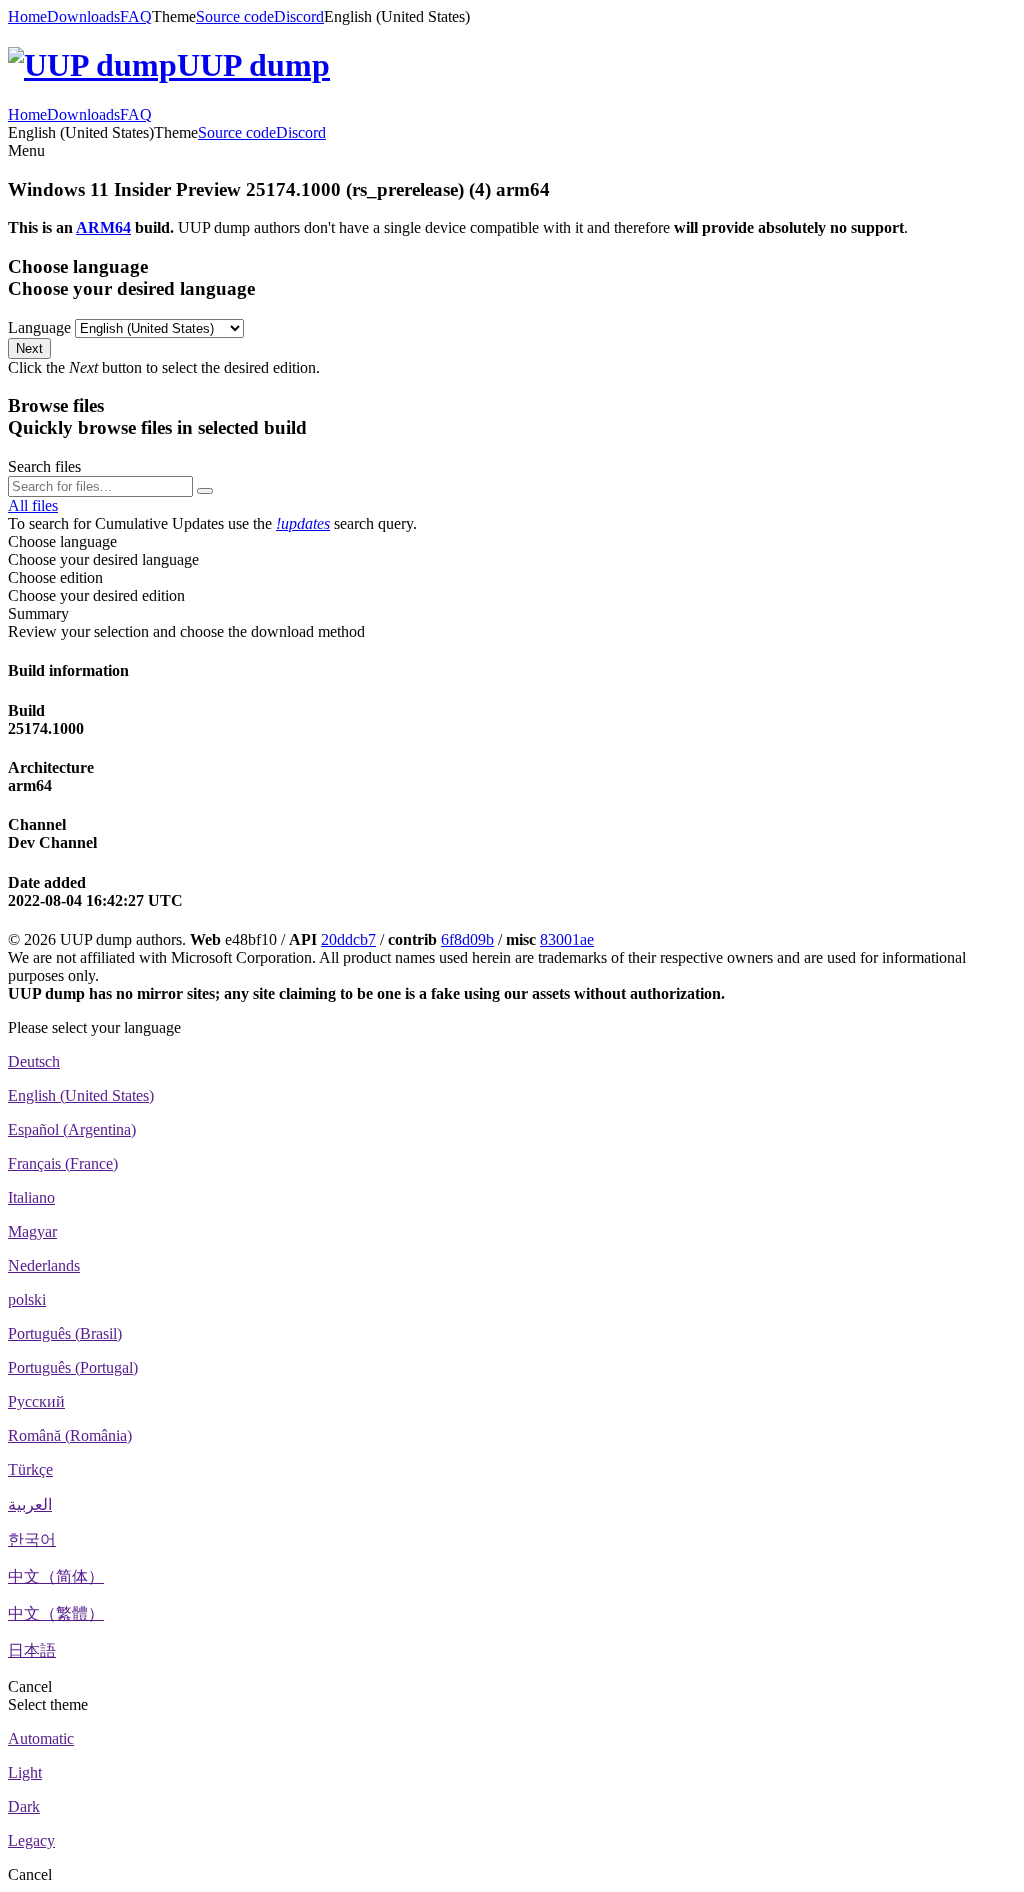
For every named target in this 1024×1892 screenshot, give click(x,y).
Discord (299, 16)
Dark (24, 1806)
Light (25, 1772)
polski (27, 1299)
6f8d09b (467, 939)
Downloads (83, 16)
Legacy (31, 1840)
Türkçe (30, 1469)
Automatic (41, 1738)
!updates (303, 523)
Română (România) (70, 1435)
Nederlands (44, 1265)
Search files (44, 466)
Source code (235, 16)
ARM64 (103, 227)
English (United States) (81, 1095)
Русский (36, 1401)
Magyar (32, 1231)
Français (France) (63, 1163)
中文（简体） (56, 1576)
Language (39, 327)
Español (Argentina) (72, 1129)
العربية (30, 1504)
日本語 (32, 1650)
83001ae (567, 939)
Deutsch (34, 1061)
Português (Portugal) (73, 1367)
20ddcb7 (348, 939)
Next (29, 348)
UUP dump (253, 65)
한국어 (32, 1539)
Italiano (31, 1197)
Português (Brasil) (65, 1333)
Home (27, 16)
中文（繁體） (56, 1613)
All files (33, 505)
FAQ (136, 16)
